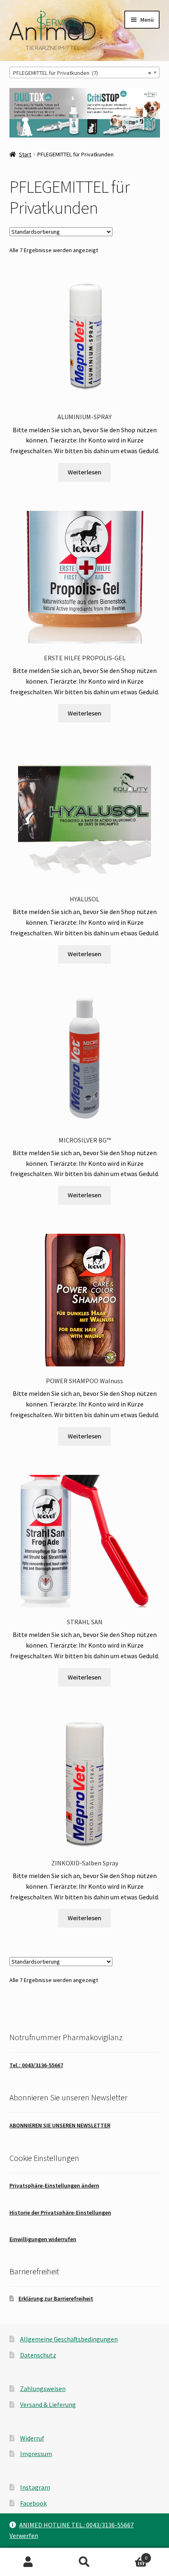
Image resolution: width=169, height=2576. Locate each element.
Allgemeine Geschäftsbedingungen (69, 2339)
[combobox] (85, 72)
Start (25, 154)
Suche (84, 2562)
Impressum (36, 2454)
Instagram (35, 2487)
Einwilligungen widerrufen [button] (43, 2239)
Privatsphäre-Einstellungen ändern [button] (54, 2185)
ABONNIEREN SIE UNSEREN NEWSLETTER (60, 2125)
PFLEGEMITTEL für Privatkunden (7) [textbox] (82, 73)
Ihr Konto (28, 2562)
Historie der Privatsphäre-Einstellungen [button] (60, 2213)
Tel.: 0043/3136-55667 (36, 2065)
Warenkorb (130, 2555)
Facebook (33, 2503)
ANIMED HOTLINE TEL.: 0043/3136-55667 (77, 2525)
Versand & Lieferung (48, 2404)
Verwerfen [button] (24, 2535)
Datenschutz (38, 2355)
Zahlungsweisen (43, 2389)
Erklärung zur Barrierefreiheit (56, 2298)
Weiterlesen (84, 472)
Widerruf (32, 2438)
